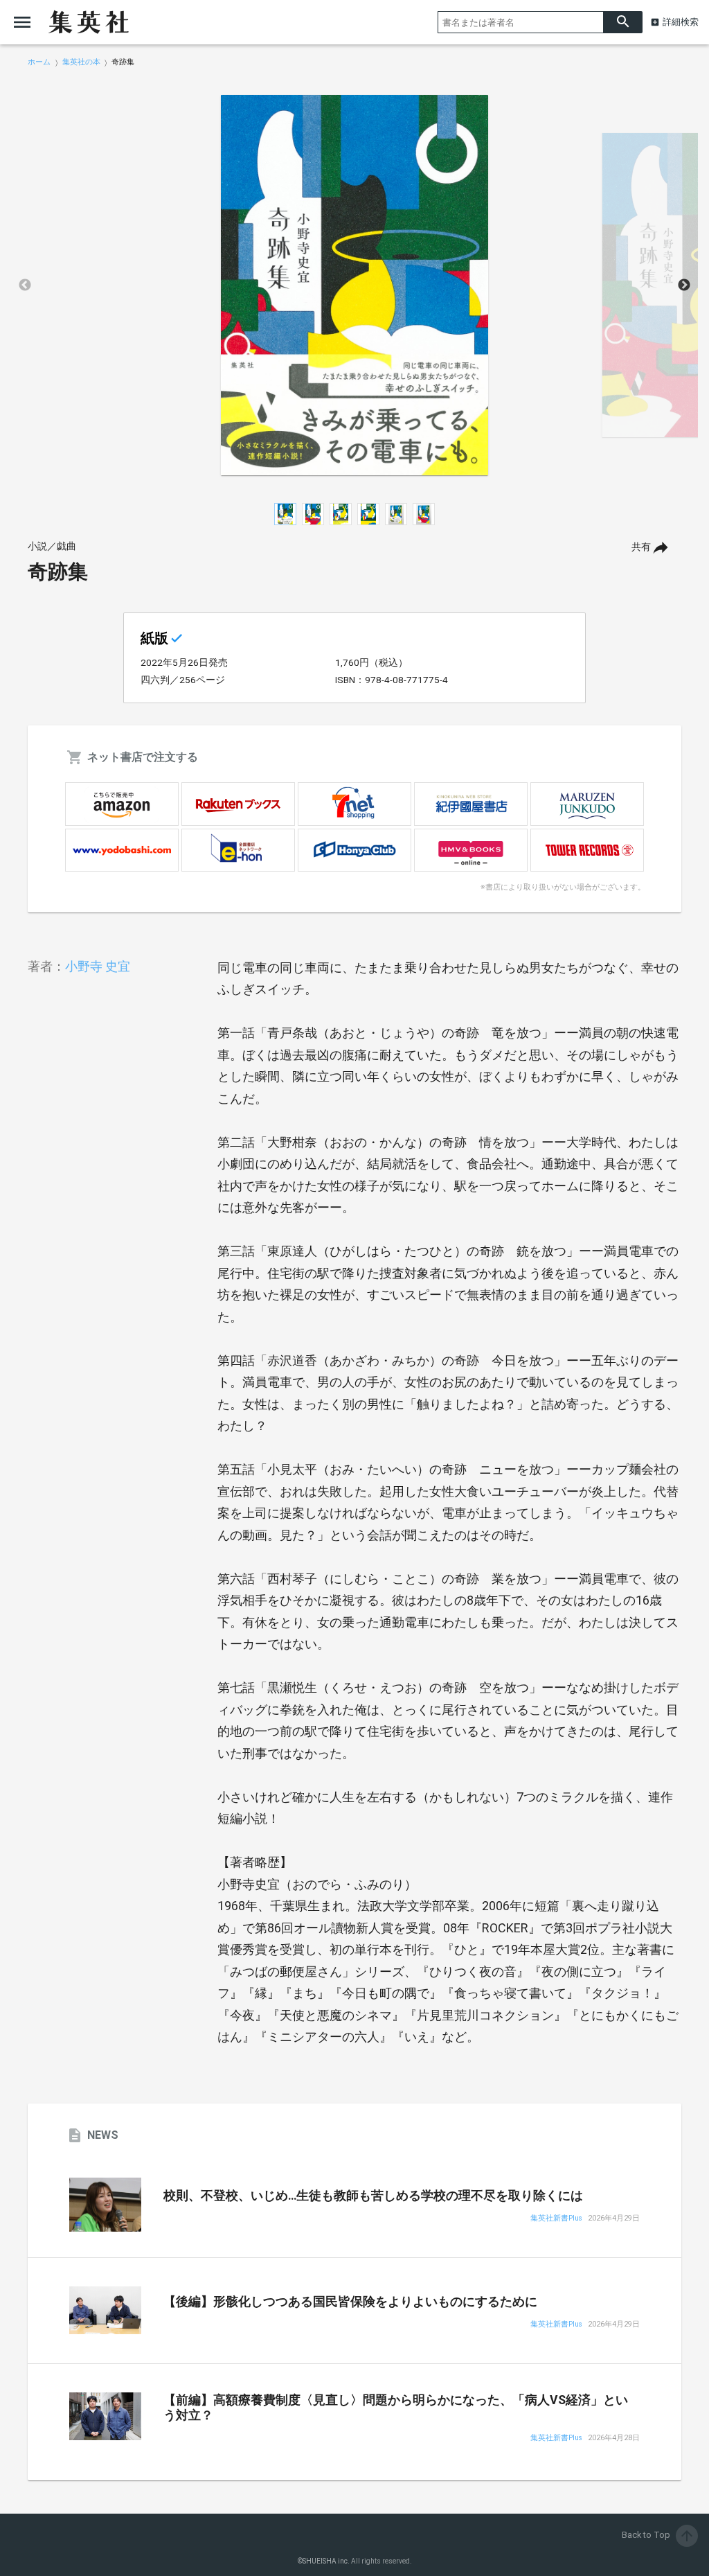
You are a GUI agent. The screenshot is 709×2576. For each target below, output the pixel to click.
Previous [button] (25, 285)
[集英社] (89, 22)
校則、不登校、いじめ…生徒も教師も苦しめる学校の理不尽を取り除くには (373, 2196)
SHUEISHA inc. (326, 2561)
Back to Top (658, 2535)
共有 (641, 547)
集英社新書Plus (556, 2219)
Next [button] (684, 285)
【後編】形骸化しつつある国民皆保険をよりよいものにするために (350, 2302)
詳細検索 (681, 22)
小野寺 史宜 (98, 966)
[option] (354, 285)
